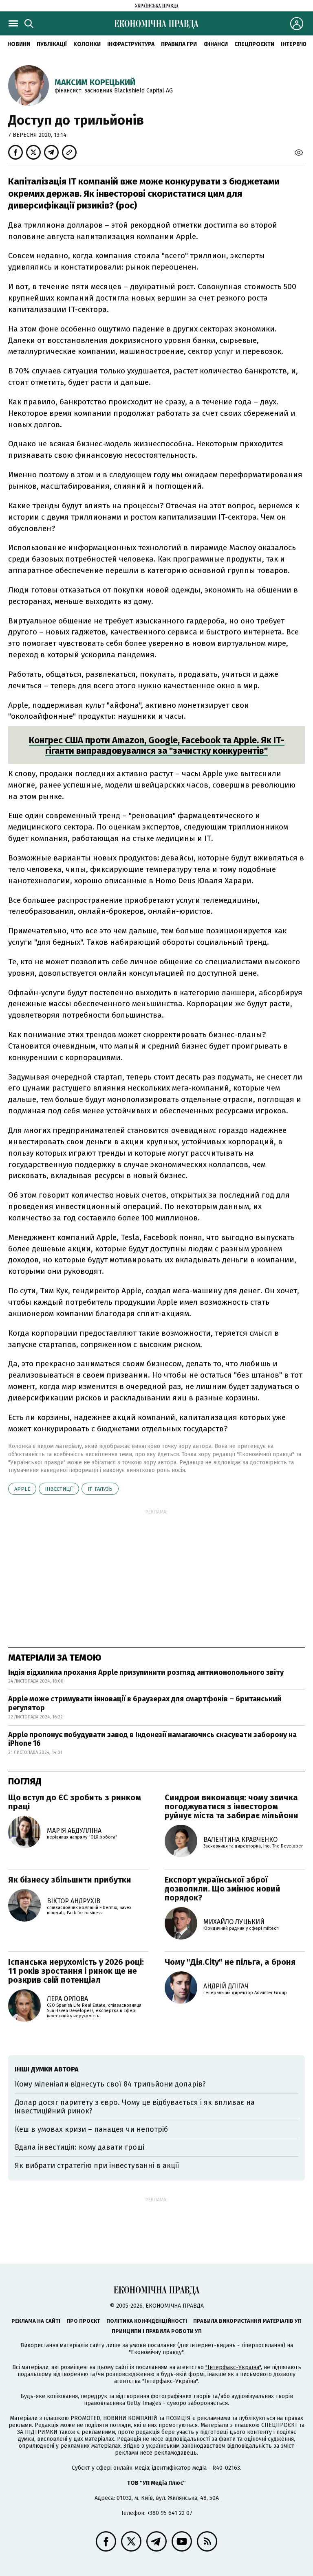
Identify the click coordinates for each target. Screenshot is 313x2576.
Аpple (22, 1489)
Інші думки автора (47, 2069)
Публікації (52, 44)
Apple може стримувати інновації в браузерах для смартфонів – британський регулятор (145, 1703)
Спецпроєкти (254, 44)
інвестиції (59, 1489)
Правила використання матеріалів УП (247, 2321)
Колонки (87, 44)
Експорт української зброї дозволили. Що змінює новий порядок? (223, 1889)
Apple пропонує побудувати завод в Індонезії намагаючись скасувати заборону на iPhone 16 (152, 1739)
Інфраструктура (131, 44)
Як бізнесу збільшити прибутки (70, 1880)
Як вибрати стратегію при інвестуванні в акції (97, 2166)
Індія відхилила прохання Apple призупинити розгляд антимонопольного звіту (146, 1672)
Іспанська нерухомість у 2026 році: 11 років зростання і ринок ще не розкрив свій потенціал (76, 1971)
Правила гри (179, 44)
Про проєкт (83, 2321)
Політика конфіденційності (147, 2321)
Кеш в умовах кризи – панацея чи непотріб (91, 2129)
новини (19, 44)
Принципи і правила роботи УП (157, 2331)
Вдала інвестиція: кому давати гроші (79, 2147)
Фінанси (216, 44)
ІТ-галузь (100, 1489)
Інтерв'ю (294, 44)
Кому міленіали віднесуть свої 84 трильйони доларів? (110, 2084)
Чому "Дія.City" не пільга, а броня (230, 1962)
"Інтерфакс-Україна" (233, 2367)
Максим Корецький (95, 82)
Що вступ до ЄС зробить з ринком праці (75, 1802)
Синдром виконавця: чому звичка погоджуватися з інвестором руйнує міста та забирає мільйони (231, 1806)
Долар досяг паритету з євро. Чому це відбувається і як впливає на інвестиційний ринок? (135, 2107)
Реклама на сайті (36, 2321)
